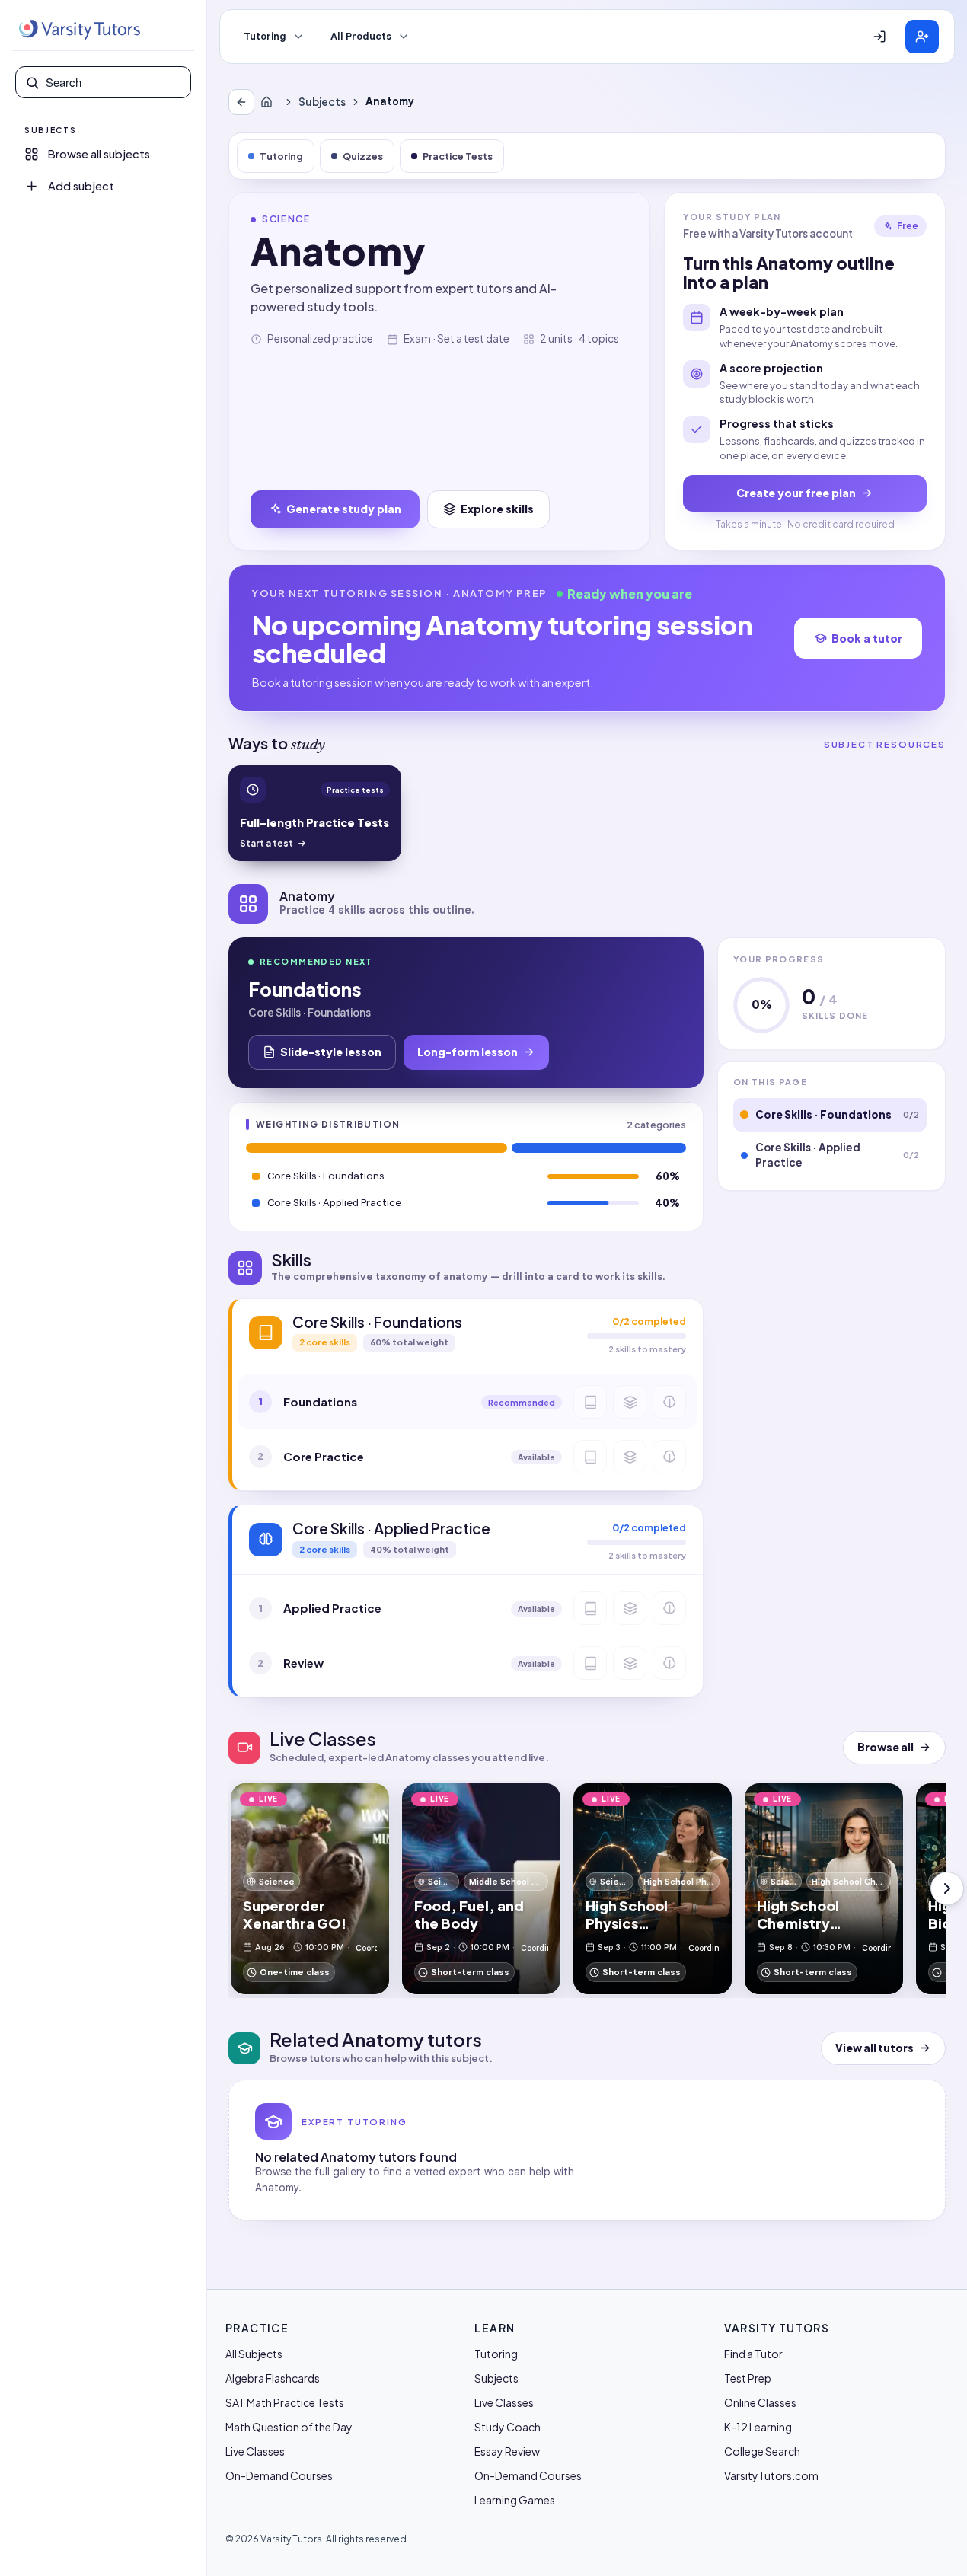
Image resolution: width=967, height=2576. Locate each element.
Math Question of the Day (289, 2427)
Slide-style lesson (331, 1052)
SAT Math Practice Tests (285, 2402)
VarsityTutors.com (771, 2475)
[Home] (270, 102)
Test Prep (748, 2378)
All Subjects (254, 2354)
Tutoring (265, 37)
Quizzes (363, 156)
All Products (361, 37)
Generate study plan (344, 509)
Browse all (886, 1747)
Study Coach (507, 2427)
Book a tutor (867, 638)
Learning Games (515, 2500)
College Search (762, 2451)
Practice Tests (458, 156)
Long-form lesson (468, 1052)
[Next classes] (947, 1888)
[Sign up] (922, 37)
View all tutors (874, 2048)
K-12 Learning (758, 2427)
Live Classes (255, 2451)
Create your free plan (796, 493)
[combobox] (113, 82)
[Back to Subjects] (241, 102)
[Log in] (879, 37)
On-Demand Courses (279, 2475)
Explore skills (497, 509)
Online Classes (760, 2402)
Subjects (322, 102)
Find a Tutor (753, 2354)
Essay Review (507, 2451)
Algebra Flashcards (273, 2378)
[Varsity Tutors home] (79, 30)
